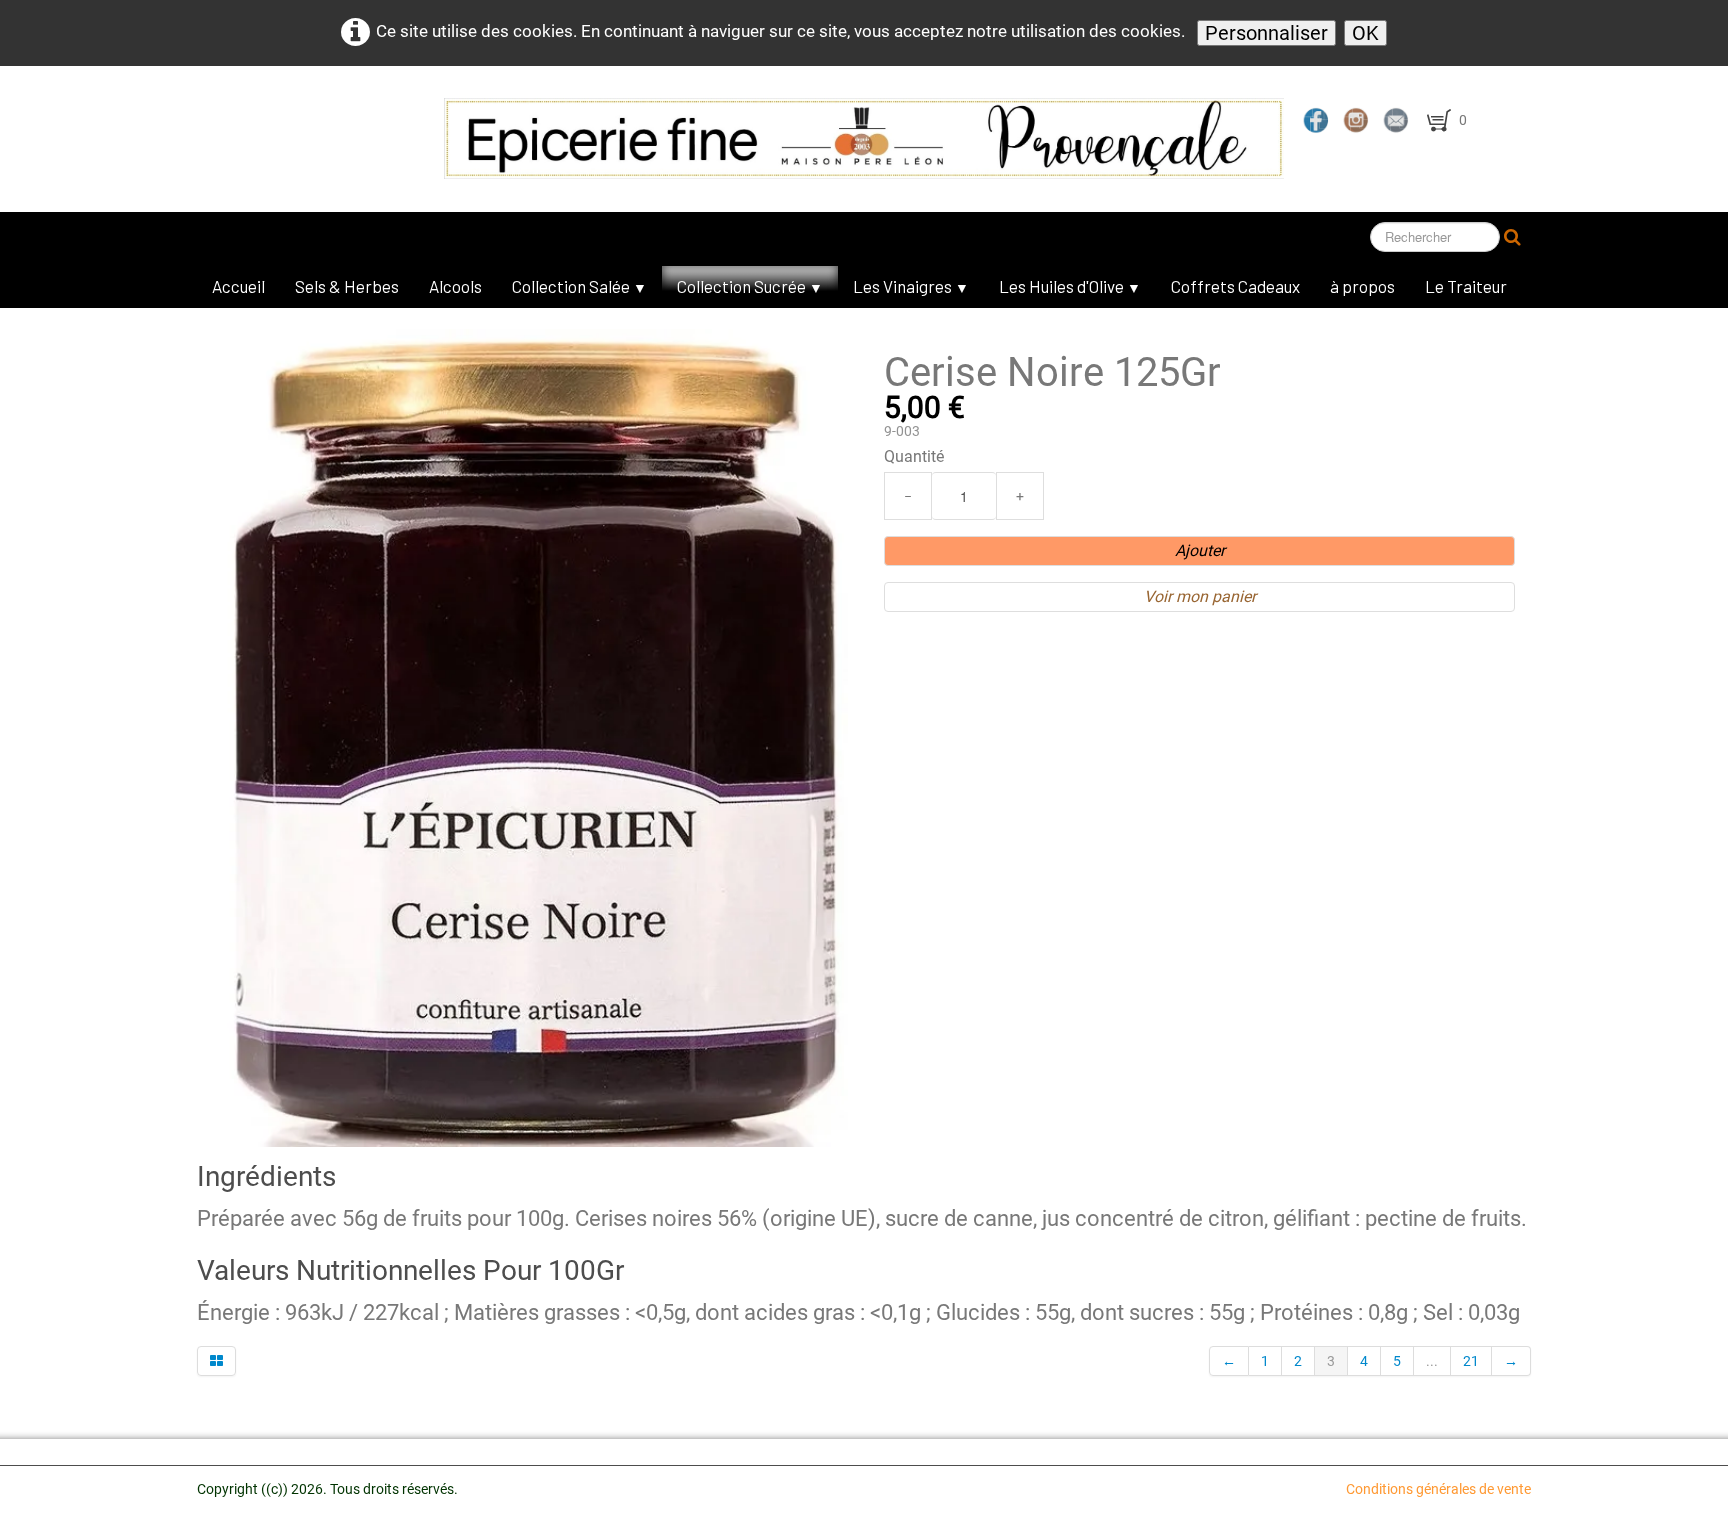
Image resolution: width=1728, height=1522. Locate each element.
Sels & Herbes (347, 286)
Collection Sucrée (750, 286)
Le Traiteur (1466, 286)
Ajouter (1200, 550)
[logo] (664, 138)
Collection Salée (579, 286)
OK (1365, 33)
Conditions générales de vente (1438, 1489)
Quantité (914, 456)
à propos (1362, 286)
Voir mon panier (1200, 596)
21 (1471, 1361)
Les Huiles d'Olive (1070, 286)
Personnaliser (1266, 33)
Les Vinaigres (911, 286)
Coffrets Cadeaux (1235, 286)
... (1432, 1361)
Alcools (455, 286)
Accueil (238, 286)
